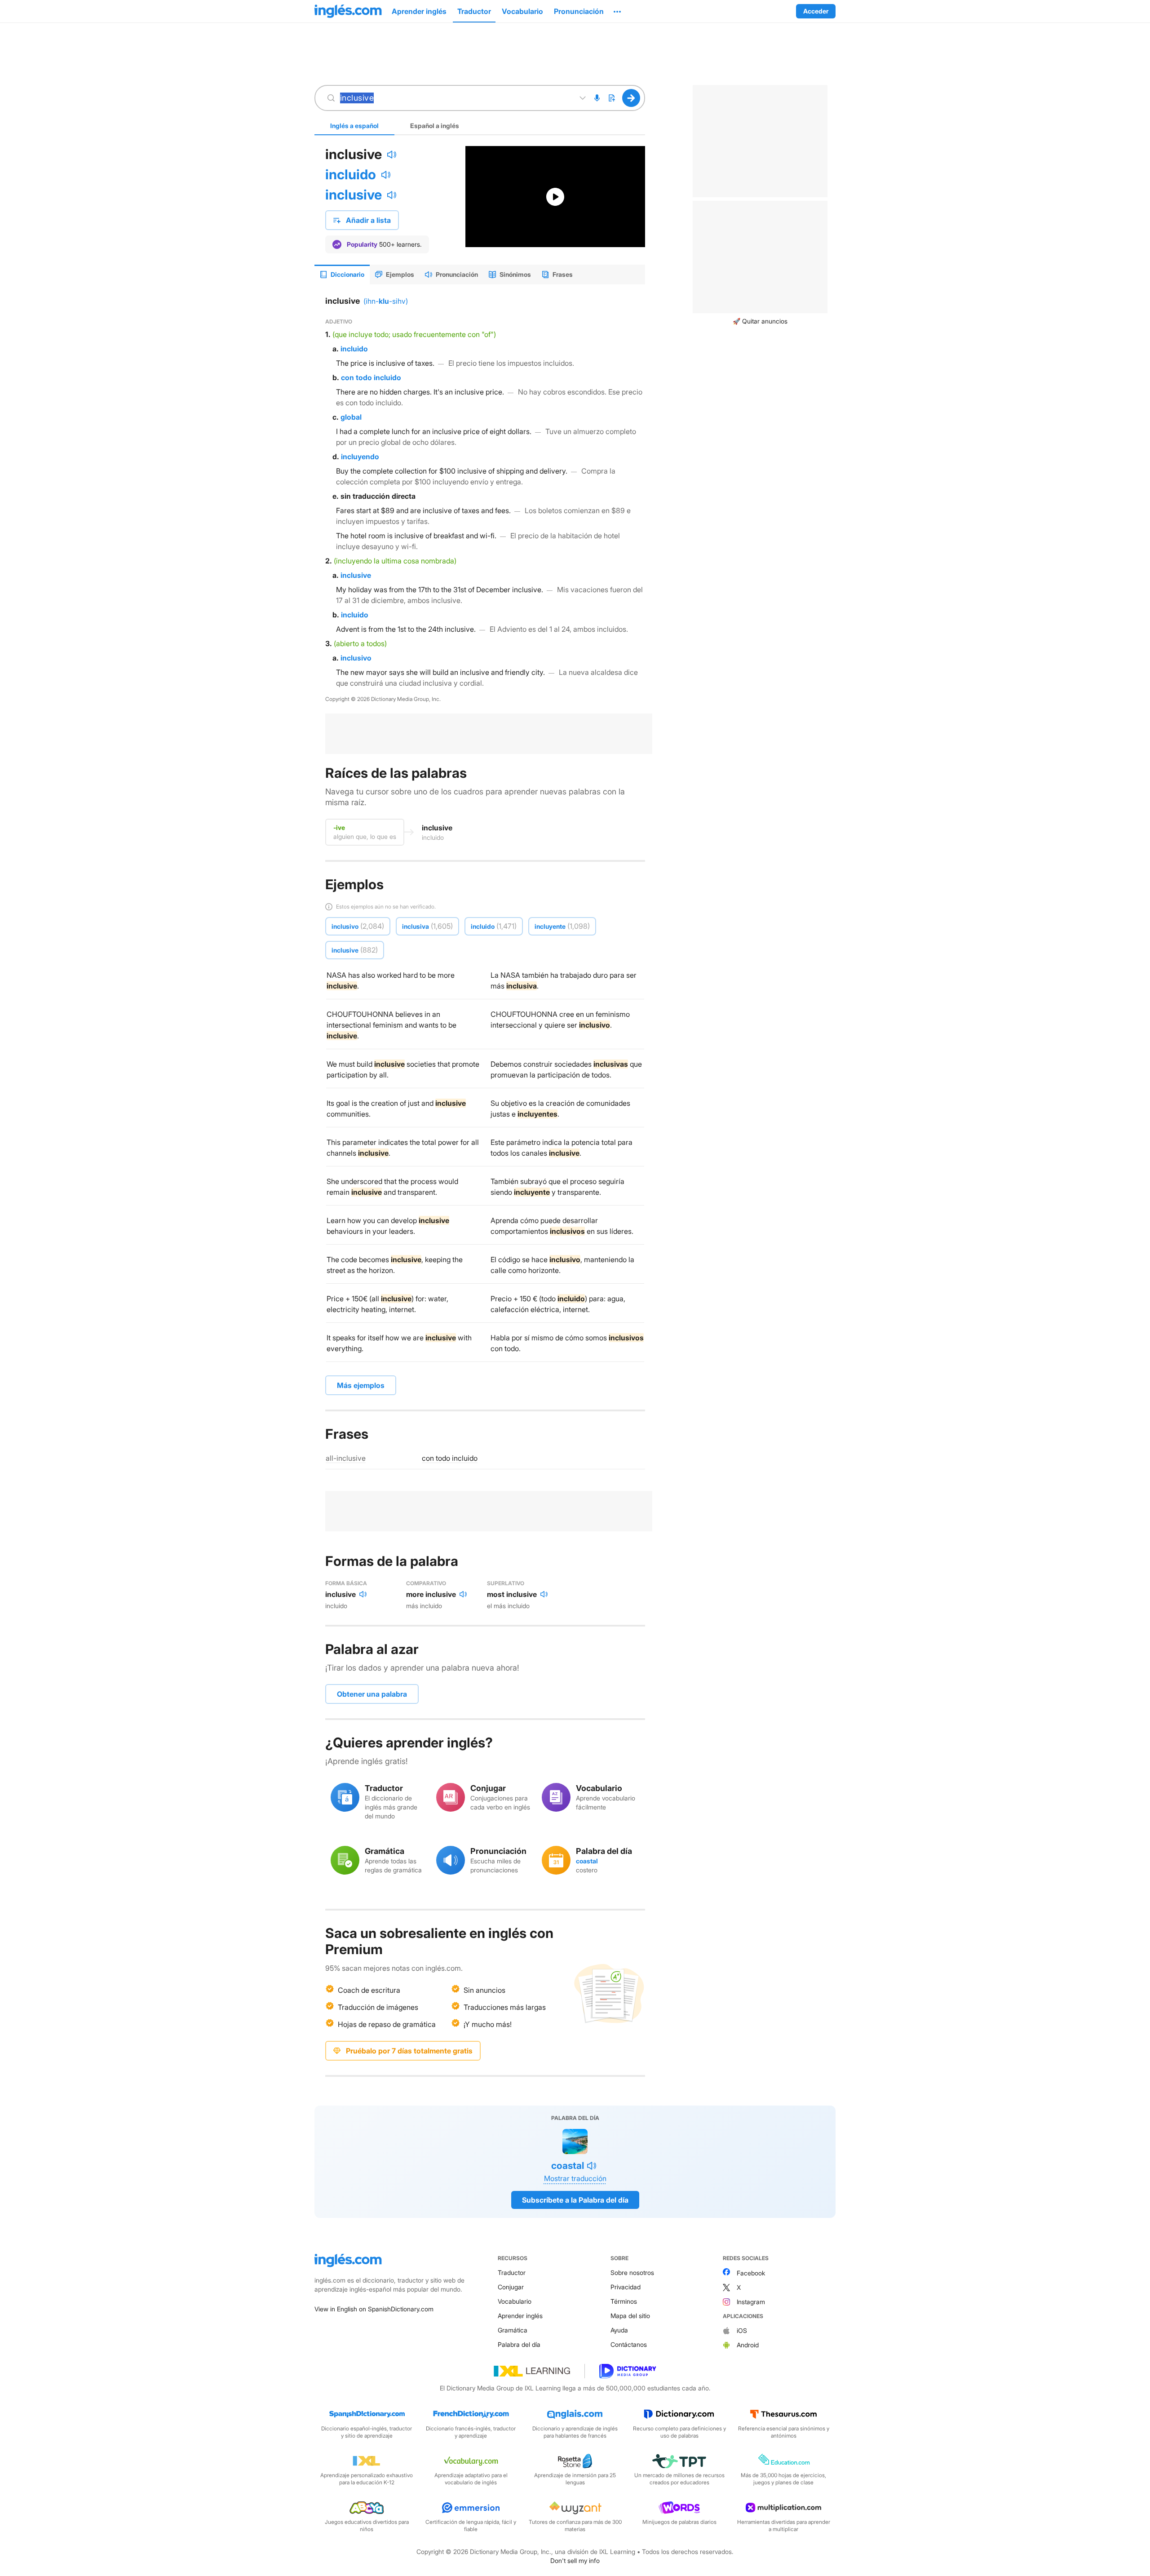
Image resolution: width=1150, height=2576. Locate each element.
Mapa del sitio (630, 2316)
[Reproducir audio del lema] (392, 155)
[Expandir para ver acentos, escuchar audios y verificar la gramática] (583, 98)
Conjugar (511, 2287)
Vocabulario (515, 2301)
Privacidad (626, 2287)
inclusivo (356, 658)
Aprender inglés (520, 2316)
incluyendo (360, 457)
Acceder (816, 11)
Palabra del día (519, 2344)
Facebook (751, 2273)
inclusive (354, 195)
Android (748, 2345)
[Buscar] (631, 98)
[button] (617, 11)
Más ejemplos (361, 1385)
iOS (742, 2330)
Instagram (751, 2302)
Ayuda (619, 2330)
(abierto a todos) (360, 643)
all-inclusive (346, 1458)
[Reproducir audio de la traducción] (386, 175)
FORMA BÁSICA (346, 1583)
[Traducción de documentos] (611, 98)
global (351, 417)
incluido (351, 174)
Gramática (513, 2330)
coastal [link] (587, 1861)
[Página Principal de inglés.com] (348, 11)
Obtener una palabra (372, 1694)
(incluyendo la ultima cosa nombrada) (395, 561)
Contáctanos (629, 2344)
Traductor (512, 2272)
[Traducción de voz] (597, 98)
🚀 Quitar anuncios (760, 321)
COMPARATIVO (426, 1583)
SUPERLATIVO (506, 1583)
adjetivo (339, 321)
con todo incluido (371, 377)
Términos (624, 2301)
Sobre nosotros (632, 2272)
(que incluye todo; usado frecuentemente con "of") (414, 334)
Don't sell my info (575, 2560)
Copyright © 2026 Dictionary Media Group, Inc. (383, 699)
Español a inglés (435, 126)
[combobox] (455, 98)
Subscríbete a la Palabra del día (575, 2200)
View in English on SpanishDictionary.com (374, 2309)
